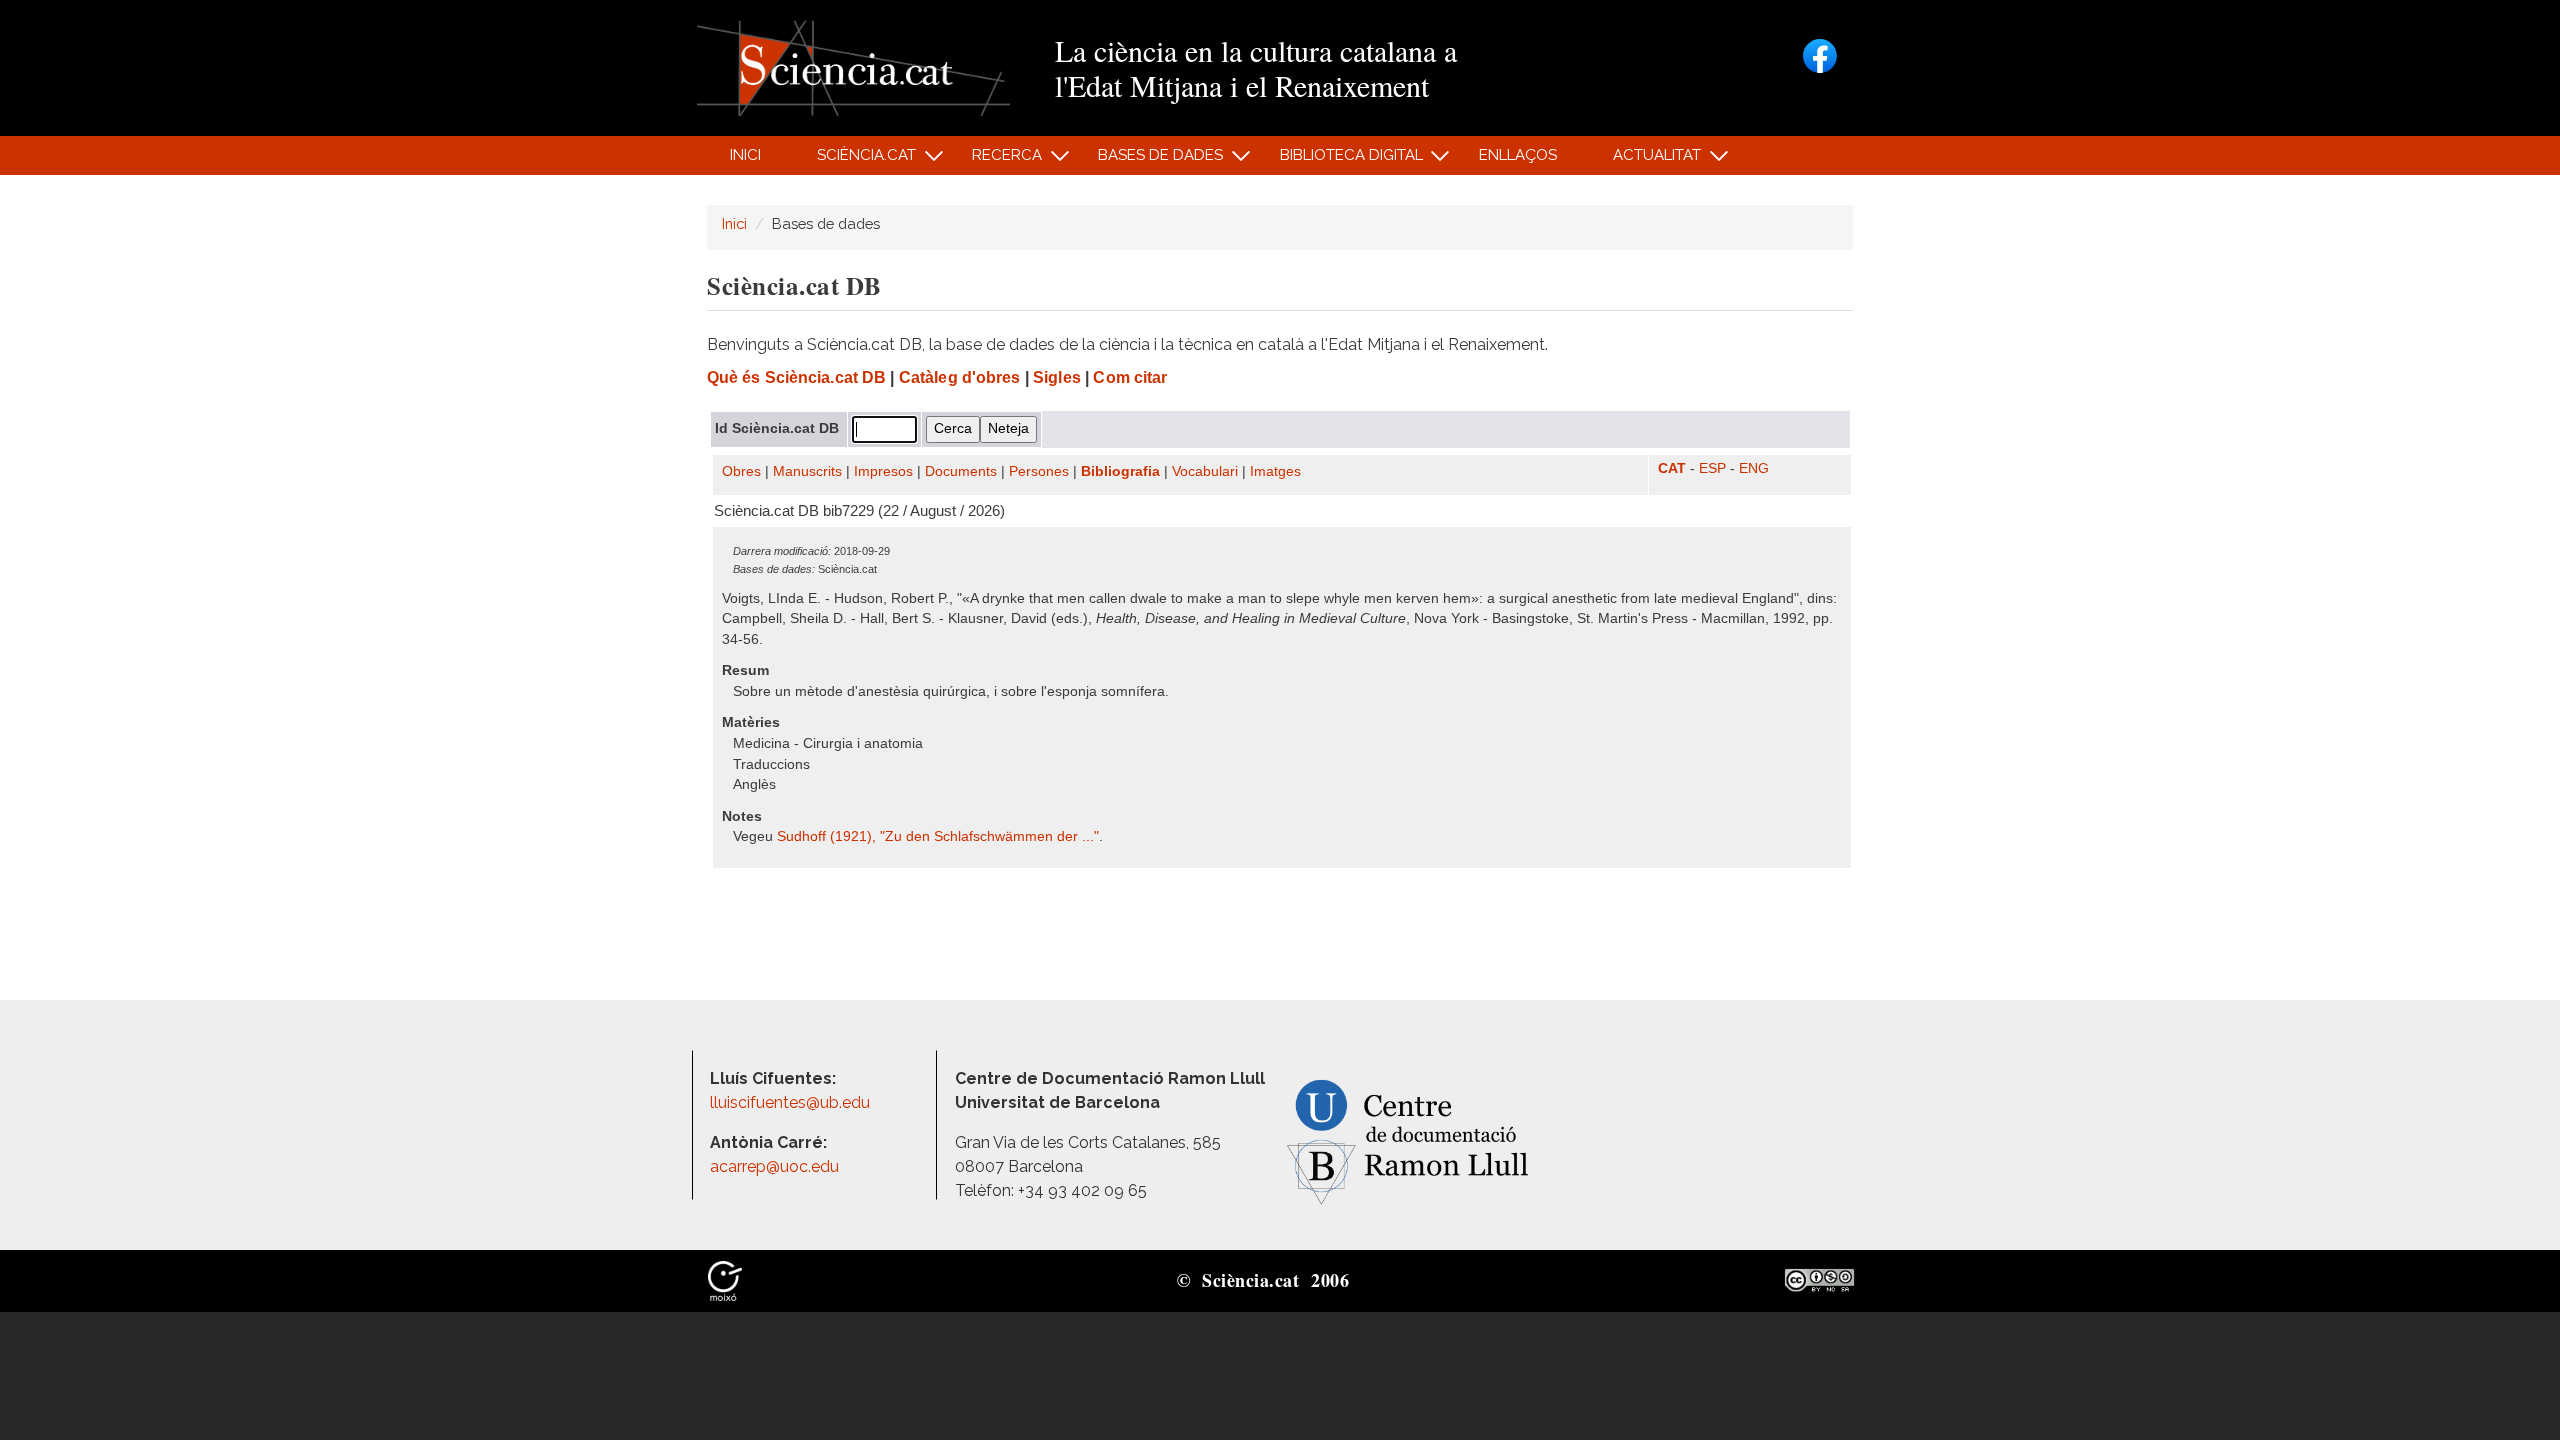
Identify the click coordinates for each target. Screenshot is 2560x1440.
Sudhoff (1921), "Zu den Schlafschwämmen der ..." (938, 836)
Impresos (883, 471)
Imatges (1275, 471)
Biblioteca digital (1340, 160)
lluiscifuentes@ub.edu (792, 1102)
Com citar (1130, 377)
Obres (741, 471)
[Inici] (853, 66)
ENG (1754, 468)
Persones (1039, 471)
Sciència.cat (855, 160)
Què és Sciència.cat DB (796, 377)
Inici (745, 155)
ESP (1712, 468)
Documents (961, 471)
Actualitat (1646, 160)
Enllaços (1518, 155)
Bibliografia (1120, 471)
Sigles (1057, 377)
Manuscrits (807, 471)
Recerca (996, 160)
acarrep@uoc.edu (774, 1166)
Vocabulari (1205, 471)
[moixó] (725, 1279)
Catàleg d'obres (960, 377)
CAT (1672, 468)
